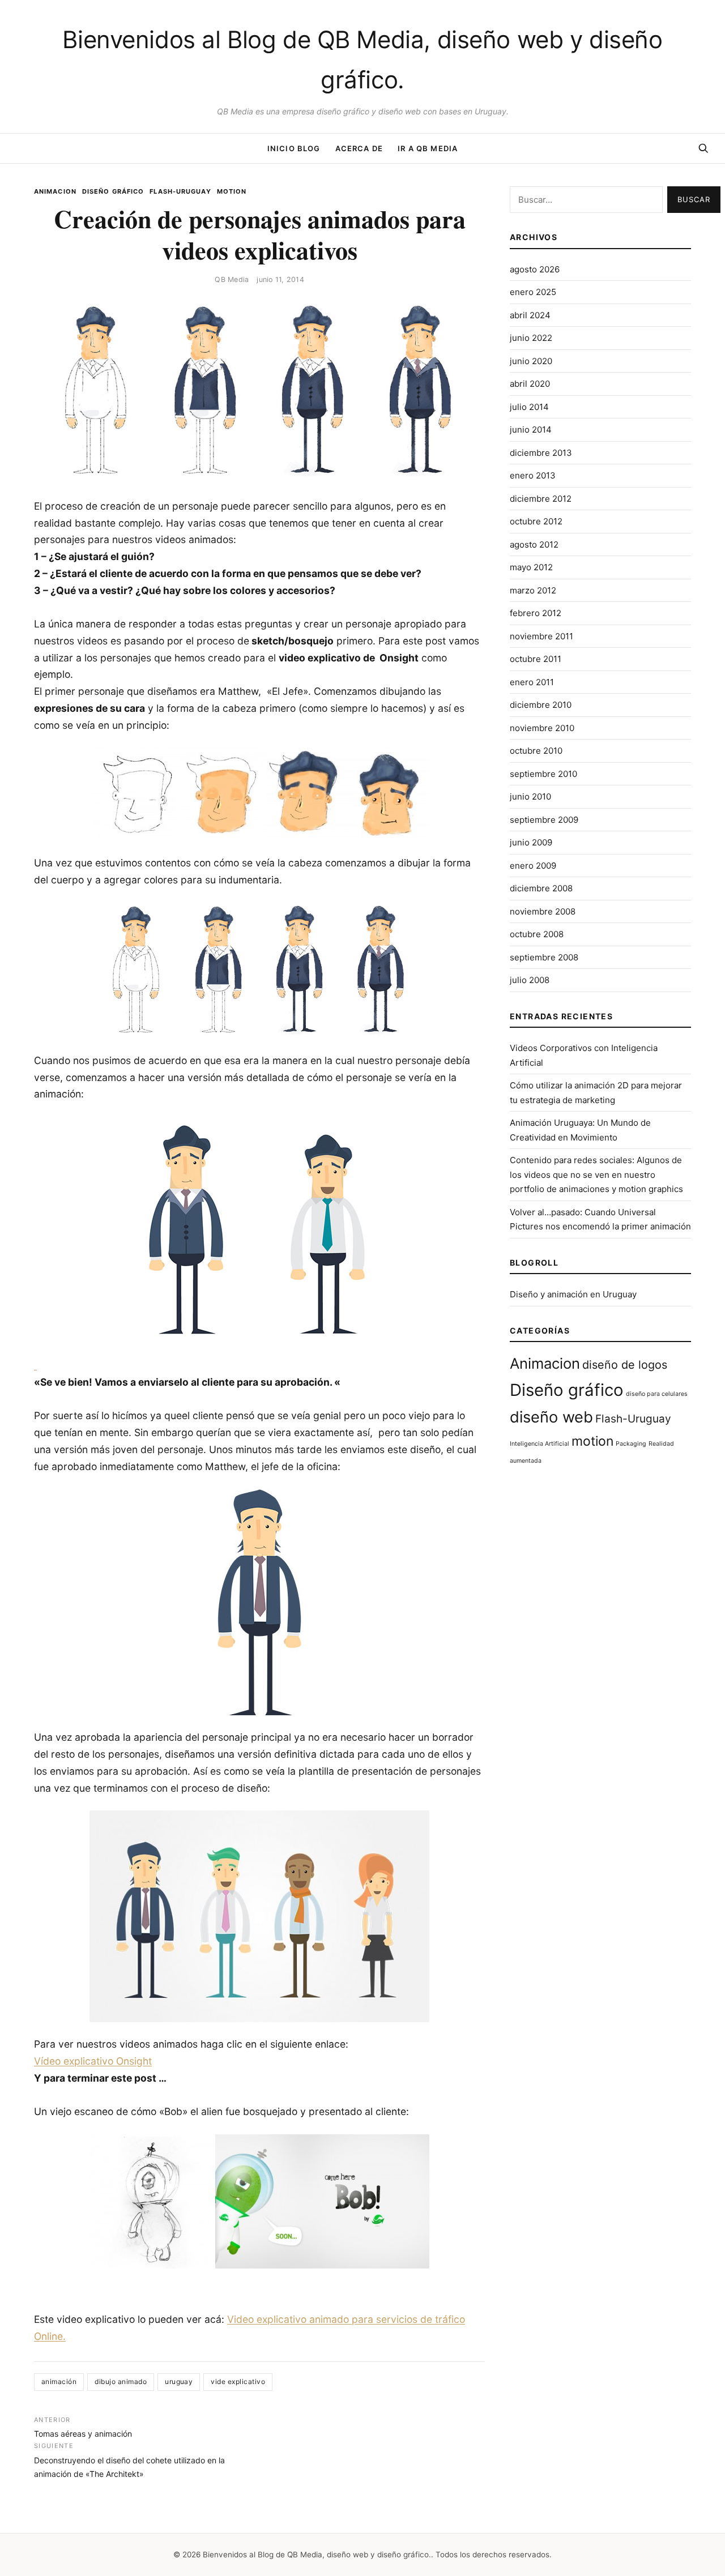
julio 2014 (529, 407)
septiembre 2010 (543, 774)
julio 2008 (530, 980)
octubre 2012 (536, 521)
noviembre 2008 (543, 911)
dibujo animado (121, 2381)
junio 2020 (531, 361)
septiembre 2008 (544, 957)
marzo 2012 (533, 590)
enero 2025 (533, 292)
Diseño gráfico (113, 191)
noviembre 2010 (542, 728)
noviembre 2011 (541, 636)
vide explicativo (238, 2381)
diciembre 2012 (541, 499)
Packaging (631, 1444)
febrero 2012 (536, 613)
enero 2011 (532, 682)
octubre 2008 (537, 934)
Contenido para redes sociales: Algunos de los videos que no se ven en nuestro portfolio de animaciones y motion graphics (596, 1174)
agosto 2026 (535, 269)
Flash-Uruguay (180, 191)
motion (232, 191)
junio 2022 (531, 338)
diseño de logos (625, 1365)
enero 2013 (533, 475)
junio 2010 (530, 796)
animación (59, 2381)
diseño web (551, 1417)
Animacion (55, 191)
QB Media (232, 279)
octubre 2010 (536, 751)
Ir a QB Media (428, 148)
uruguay (179, 2381)
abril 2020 (530, 384)
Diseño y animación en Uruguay (573, 1294)
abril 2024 (530, 315)
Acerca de (359, 148)
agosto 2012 (534, 544)
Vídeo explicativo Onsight (93, 2061)
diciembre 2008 (541, 888)
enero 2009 (533, 866)
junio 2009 (531, 842)
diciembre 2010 (541, 705)
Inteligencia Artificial (540, 1444)
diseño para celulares (657, 1394)
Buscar (694, 199)
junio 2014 (531, 430)
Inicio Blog (294, 148)
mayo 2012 (531, 567)
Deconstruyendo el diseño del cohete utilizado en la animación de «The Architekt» (129, 2460)
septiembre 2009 (544, 820)
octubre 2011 (536, 659)
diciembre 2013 (541, 453)
